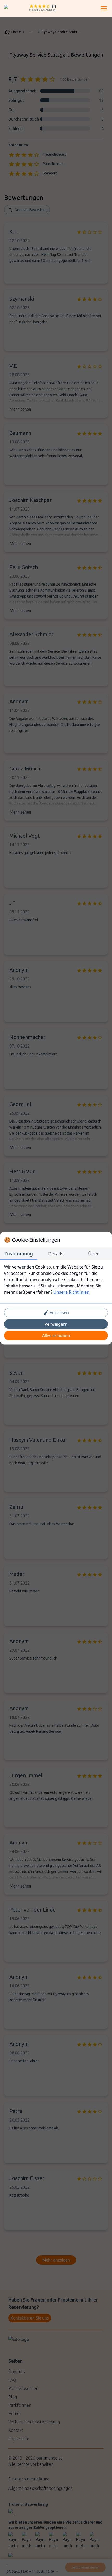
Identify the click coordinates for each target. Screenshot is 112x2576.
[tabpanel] (56, 1279)
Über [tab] (93, 1253)
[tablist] (56, 1254)
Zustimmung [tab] (19, 1253)
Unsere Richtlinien (71, 1292)
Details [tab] (56, 1253)
